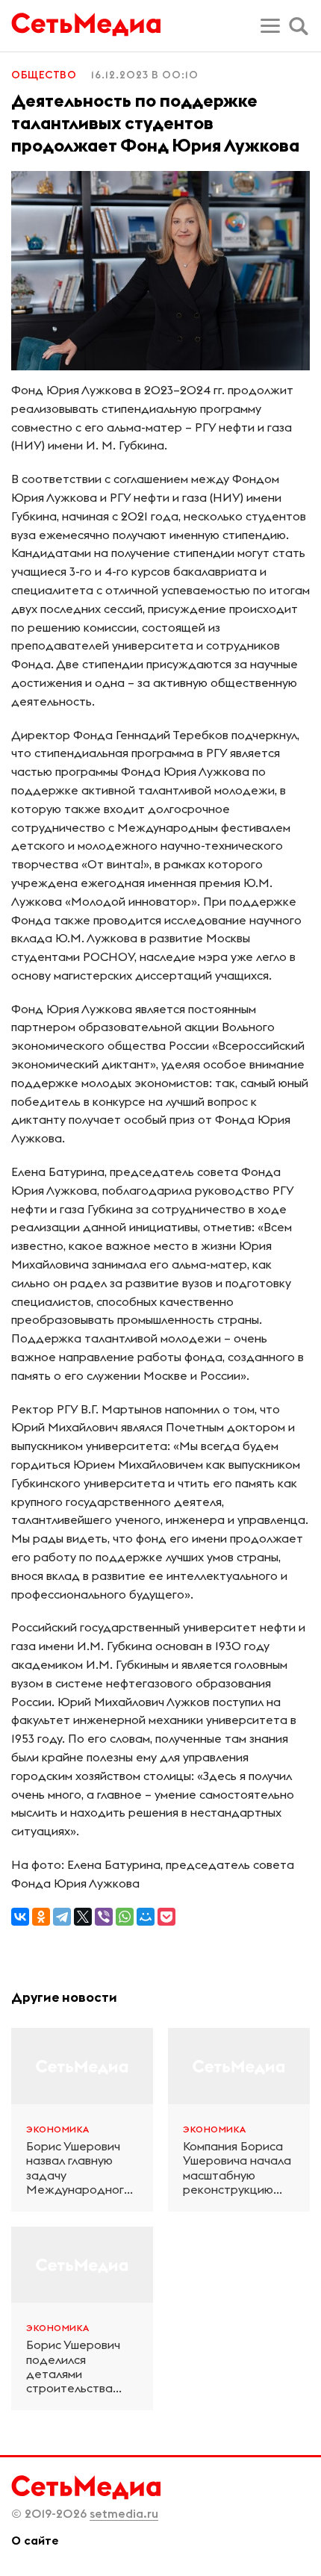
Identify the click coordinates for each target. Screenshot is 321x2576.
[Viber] (104, 1917)
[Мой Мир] (146, 1917)
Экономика (58, 2129)
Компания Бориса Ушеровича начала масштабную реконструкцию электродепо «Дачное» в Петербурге (237, 2168)
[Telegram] (62, 1917)
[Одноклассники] (41, 1917)
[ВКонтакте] (20, 1917)
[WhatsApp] (125, 1917)
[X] (83, 1917)
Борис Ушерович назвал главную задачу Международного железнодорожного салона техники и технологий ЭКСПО (82, 2168)
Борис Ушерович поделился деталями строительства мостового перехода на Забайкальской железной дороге (77, 2367)
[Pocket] (166, 1917)
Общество (44, 75)
